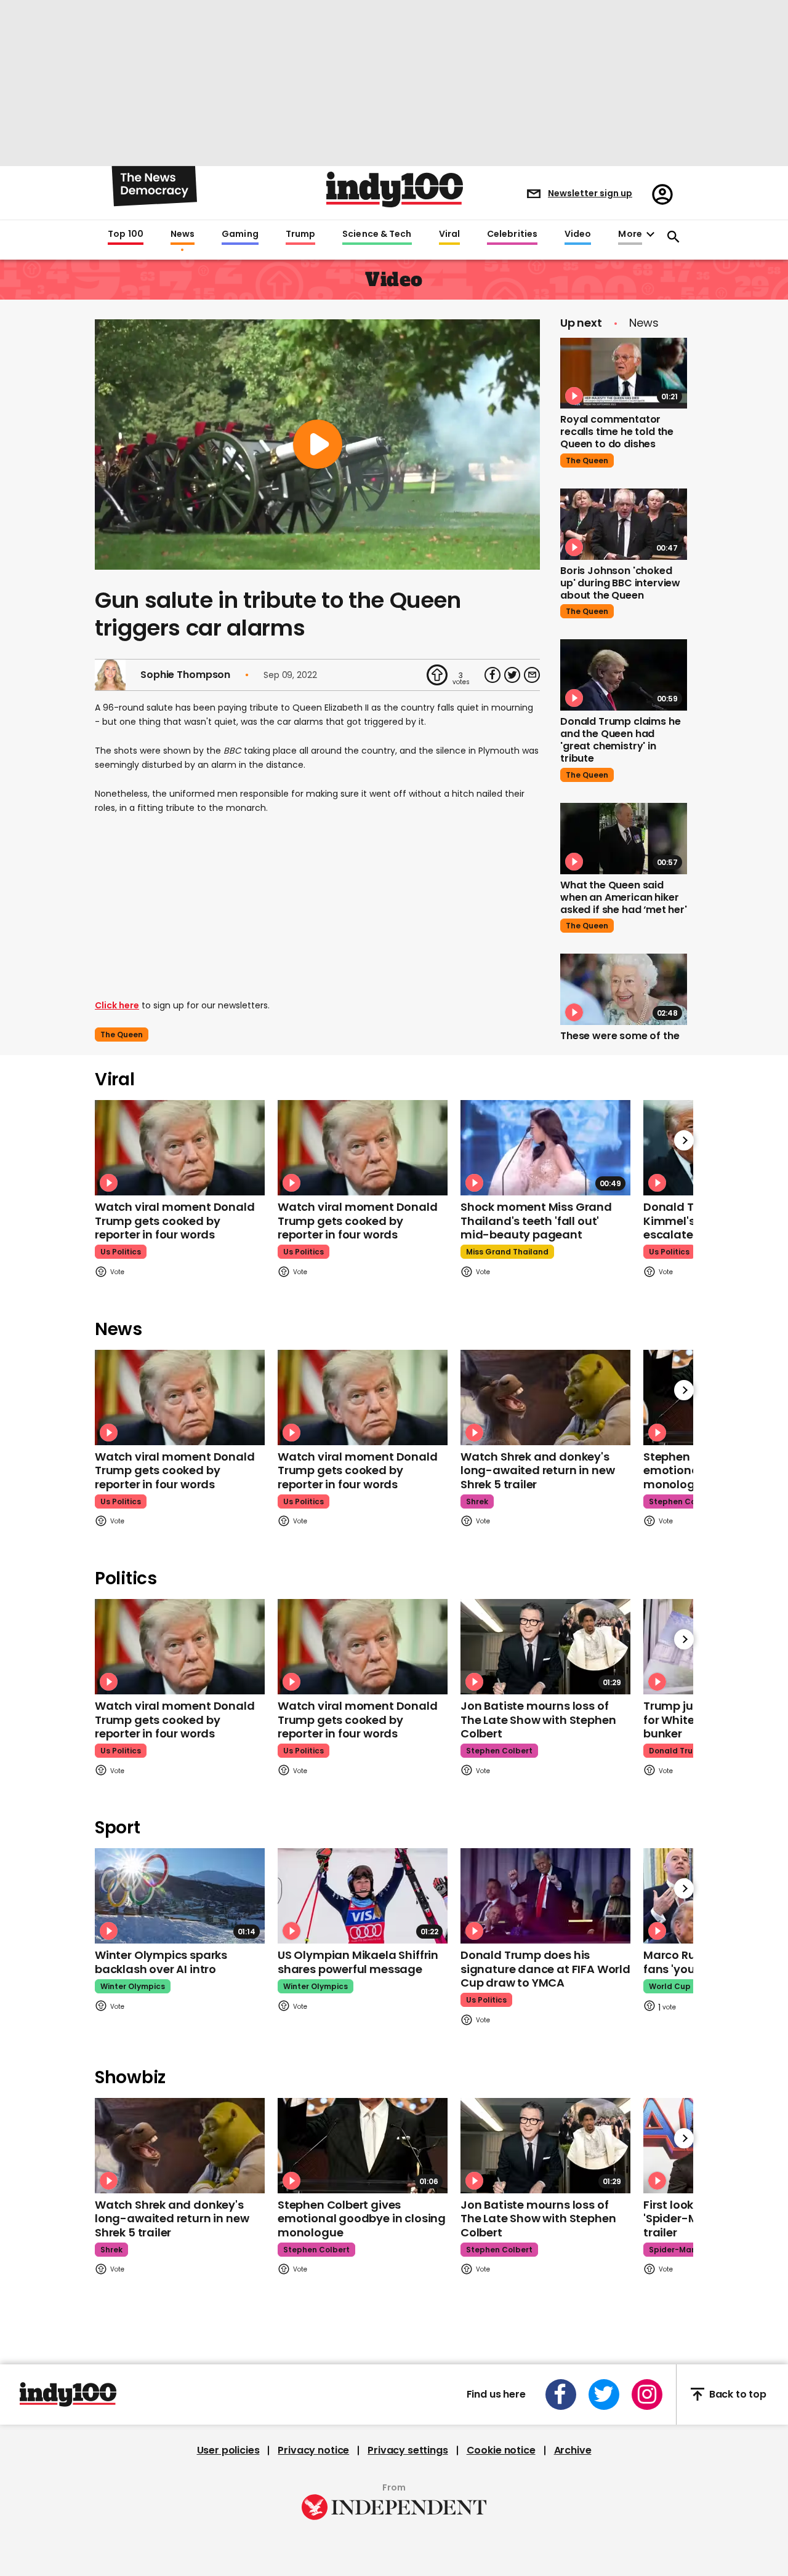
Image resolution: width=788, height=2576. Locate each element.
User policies (228, 2450)
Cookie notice (501, 2450)
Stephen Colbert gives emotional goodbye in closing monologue (362, 2219)
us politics (121, 1252)
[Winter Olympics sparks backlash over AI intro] (180, 1896)
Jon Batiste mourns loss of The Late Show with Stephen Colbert (538, 1720)
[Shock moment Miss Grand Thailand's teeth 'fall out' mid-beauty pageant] (545, 1148)
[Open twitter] (604, 2395)
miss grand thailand (507, 1252)
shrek (477, 1501)
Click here (117, 1005)
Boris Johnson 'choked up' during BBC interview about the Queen (620, 583)
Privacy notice (313, 2450)
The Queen (122, 1035)
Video (578, 234)
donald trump (677, 1751)
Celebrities (512, 234)
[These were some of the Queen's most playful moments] (624, 989)
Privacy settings (408, 2450)
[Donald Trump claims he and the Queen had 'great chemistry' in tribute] (624, 675)
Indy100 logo (395, 189)
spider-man (673, 2250)
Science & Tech (377, 234)
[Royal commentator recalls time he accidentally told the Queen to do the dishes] (624, 373)
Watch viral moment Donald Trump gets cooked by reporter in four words (175, 1221)
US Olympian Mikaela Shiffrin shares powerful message (358, 1962)
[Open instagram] (647, 2395)
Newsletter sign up (590, 193)
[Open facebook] (561, 2395)
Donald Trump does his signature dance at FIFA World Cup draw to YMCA (545, 1969)
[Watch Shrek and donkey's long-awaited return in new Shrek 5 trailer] (545, 1398)
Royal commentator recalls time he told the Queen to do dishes (617, 432)
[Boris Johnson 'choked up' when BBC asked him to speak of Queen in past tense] (624, 524)
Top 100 (126, 234)
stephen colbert (682, 1501)
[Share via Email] (532, 675)
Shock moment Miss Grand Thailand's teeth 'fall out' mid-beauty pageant (536, 1221)
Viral (449, 234)
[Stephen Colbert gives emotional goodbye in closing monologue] (363, 2146)
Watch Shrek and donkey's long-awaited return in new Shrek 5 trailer (537, 1470)
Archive (573, 2450)
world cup (670, 1986)
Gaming (240, 234)
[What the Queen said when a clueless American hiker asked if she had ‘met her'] (624, 839)
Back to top (738, 2394)
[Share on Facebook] (492, 675)
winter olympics (133, 1986)
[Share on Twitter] (512, 675)
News (183, 234)
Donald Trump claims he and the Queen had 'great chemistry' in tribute (620, 740)
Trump (300, 234)
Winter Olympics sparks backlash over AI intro (161, 1962)
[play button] (317, 445)
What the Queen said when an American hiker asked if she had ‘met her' (624, 897)
